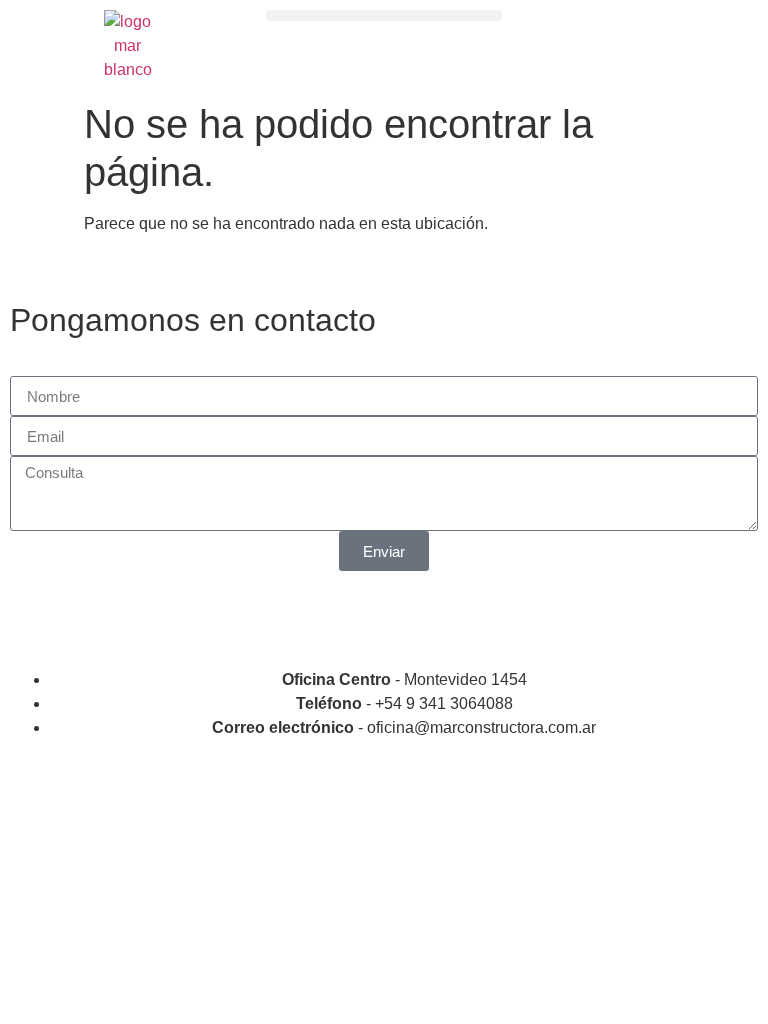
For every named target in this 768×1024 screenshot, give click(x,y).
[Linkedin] (89, 616)
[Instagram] (35, 616)
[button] (384, 15)
